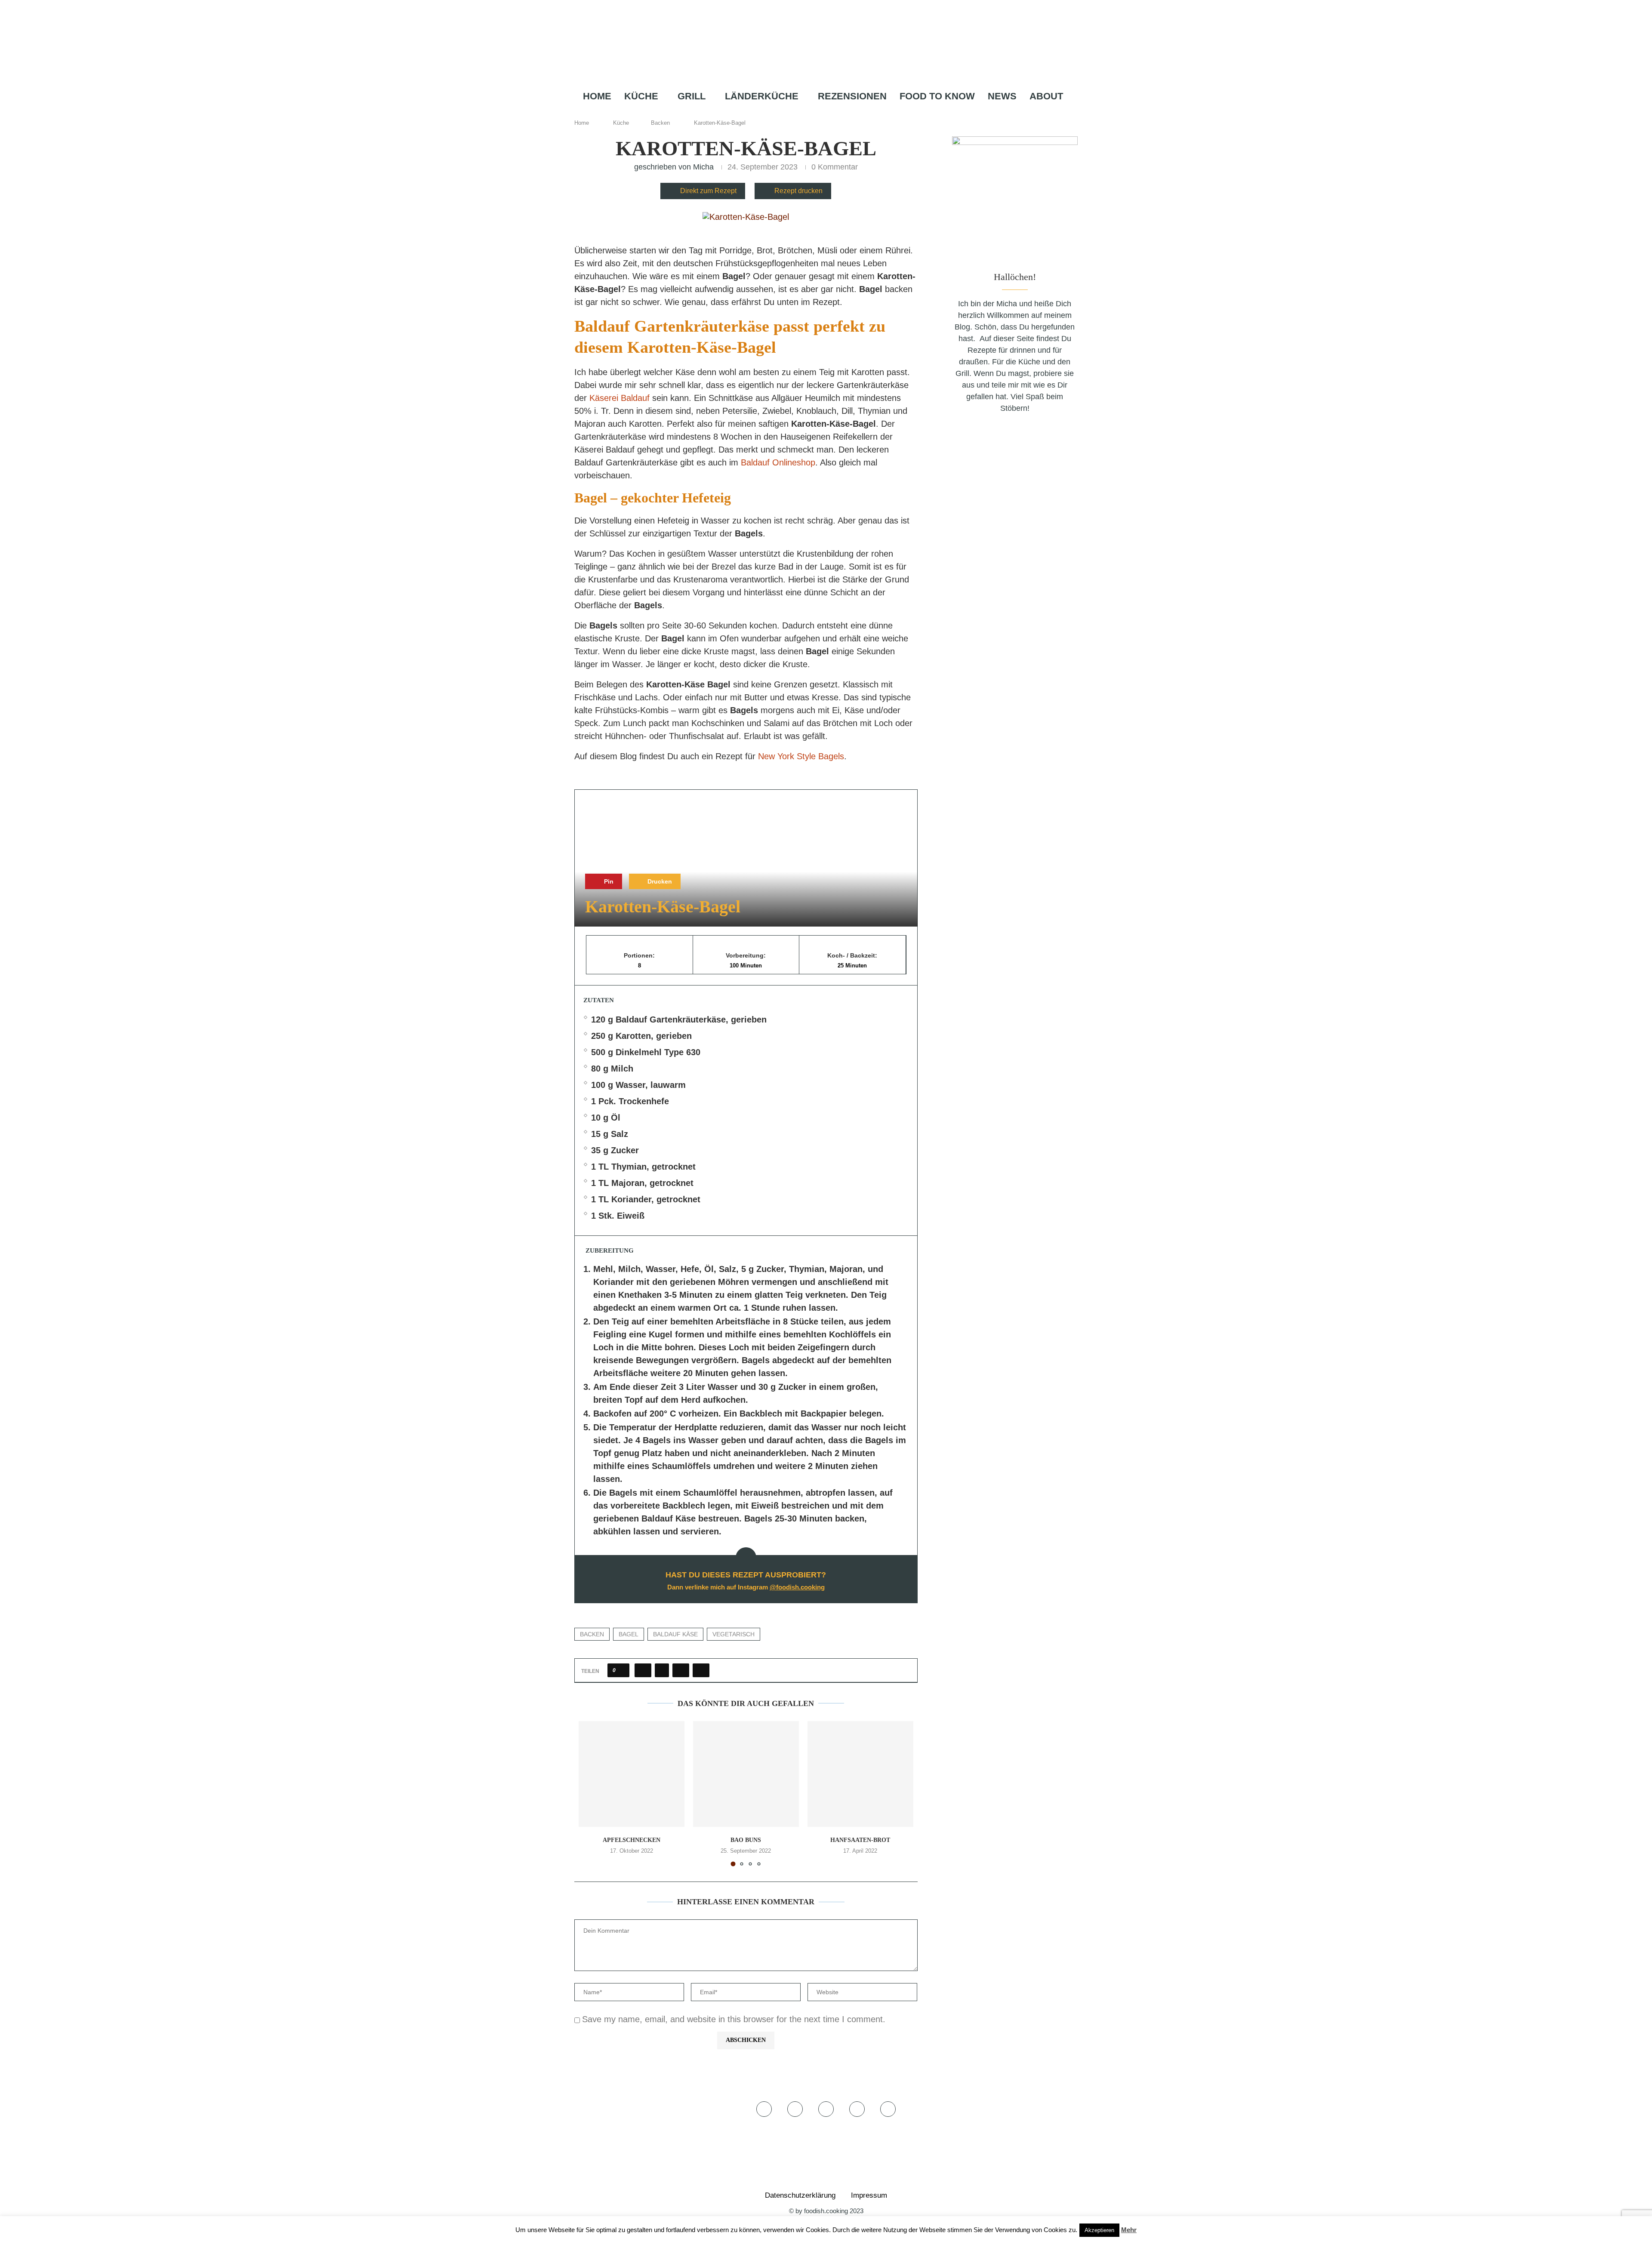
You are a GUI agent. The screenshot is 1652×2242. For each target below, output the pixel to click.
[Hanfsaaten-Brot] (860, 1774)
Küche (641, 96)
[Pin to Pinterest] (681, 1670)
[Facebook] (799, 113)
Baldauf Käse (675, 1634)
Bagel (629, 1634)
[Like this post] (621, 1670)
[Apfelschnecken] (632, 1774)
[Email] (851, 113)
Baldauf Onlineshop (778, 462)
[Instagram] (823, 113)
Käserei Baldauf (619, 398)
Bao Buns (746, 1840)
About (1046, 96)
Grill (692, 96)
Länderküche (762, 96)
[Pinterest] (837, 113)
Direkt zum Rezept (708, 191)
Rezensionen (852, 96)
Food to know (937, 96)
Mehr (1129, 2230)
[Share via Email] (701, 1670)
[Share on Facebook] (643, 1670)
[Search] (867, 113)
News (1002, 96)
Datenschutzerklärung (800, 2195)
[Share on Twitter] (662, 1670)
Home (597, 96)
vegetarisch (734, 1634)
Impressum (869, 2195)
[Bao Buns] (746, 1774)
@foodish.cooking (797, 1587)
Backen (660, 123)
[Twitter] (811, 113)
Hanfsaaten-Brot (860, 1840)
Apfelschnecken (632, 1840)
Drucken (659, 881)
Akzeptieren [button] (1099, 2230)
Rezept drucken (798, 191)
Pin (608, 881)
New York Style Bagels (801, 756)
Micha (703, 167)
